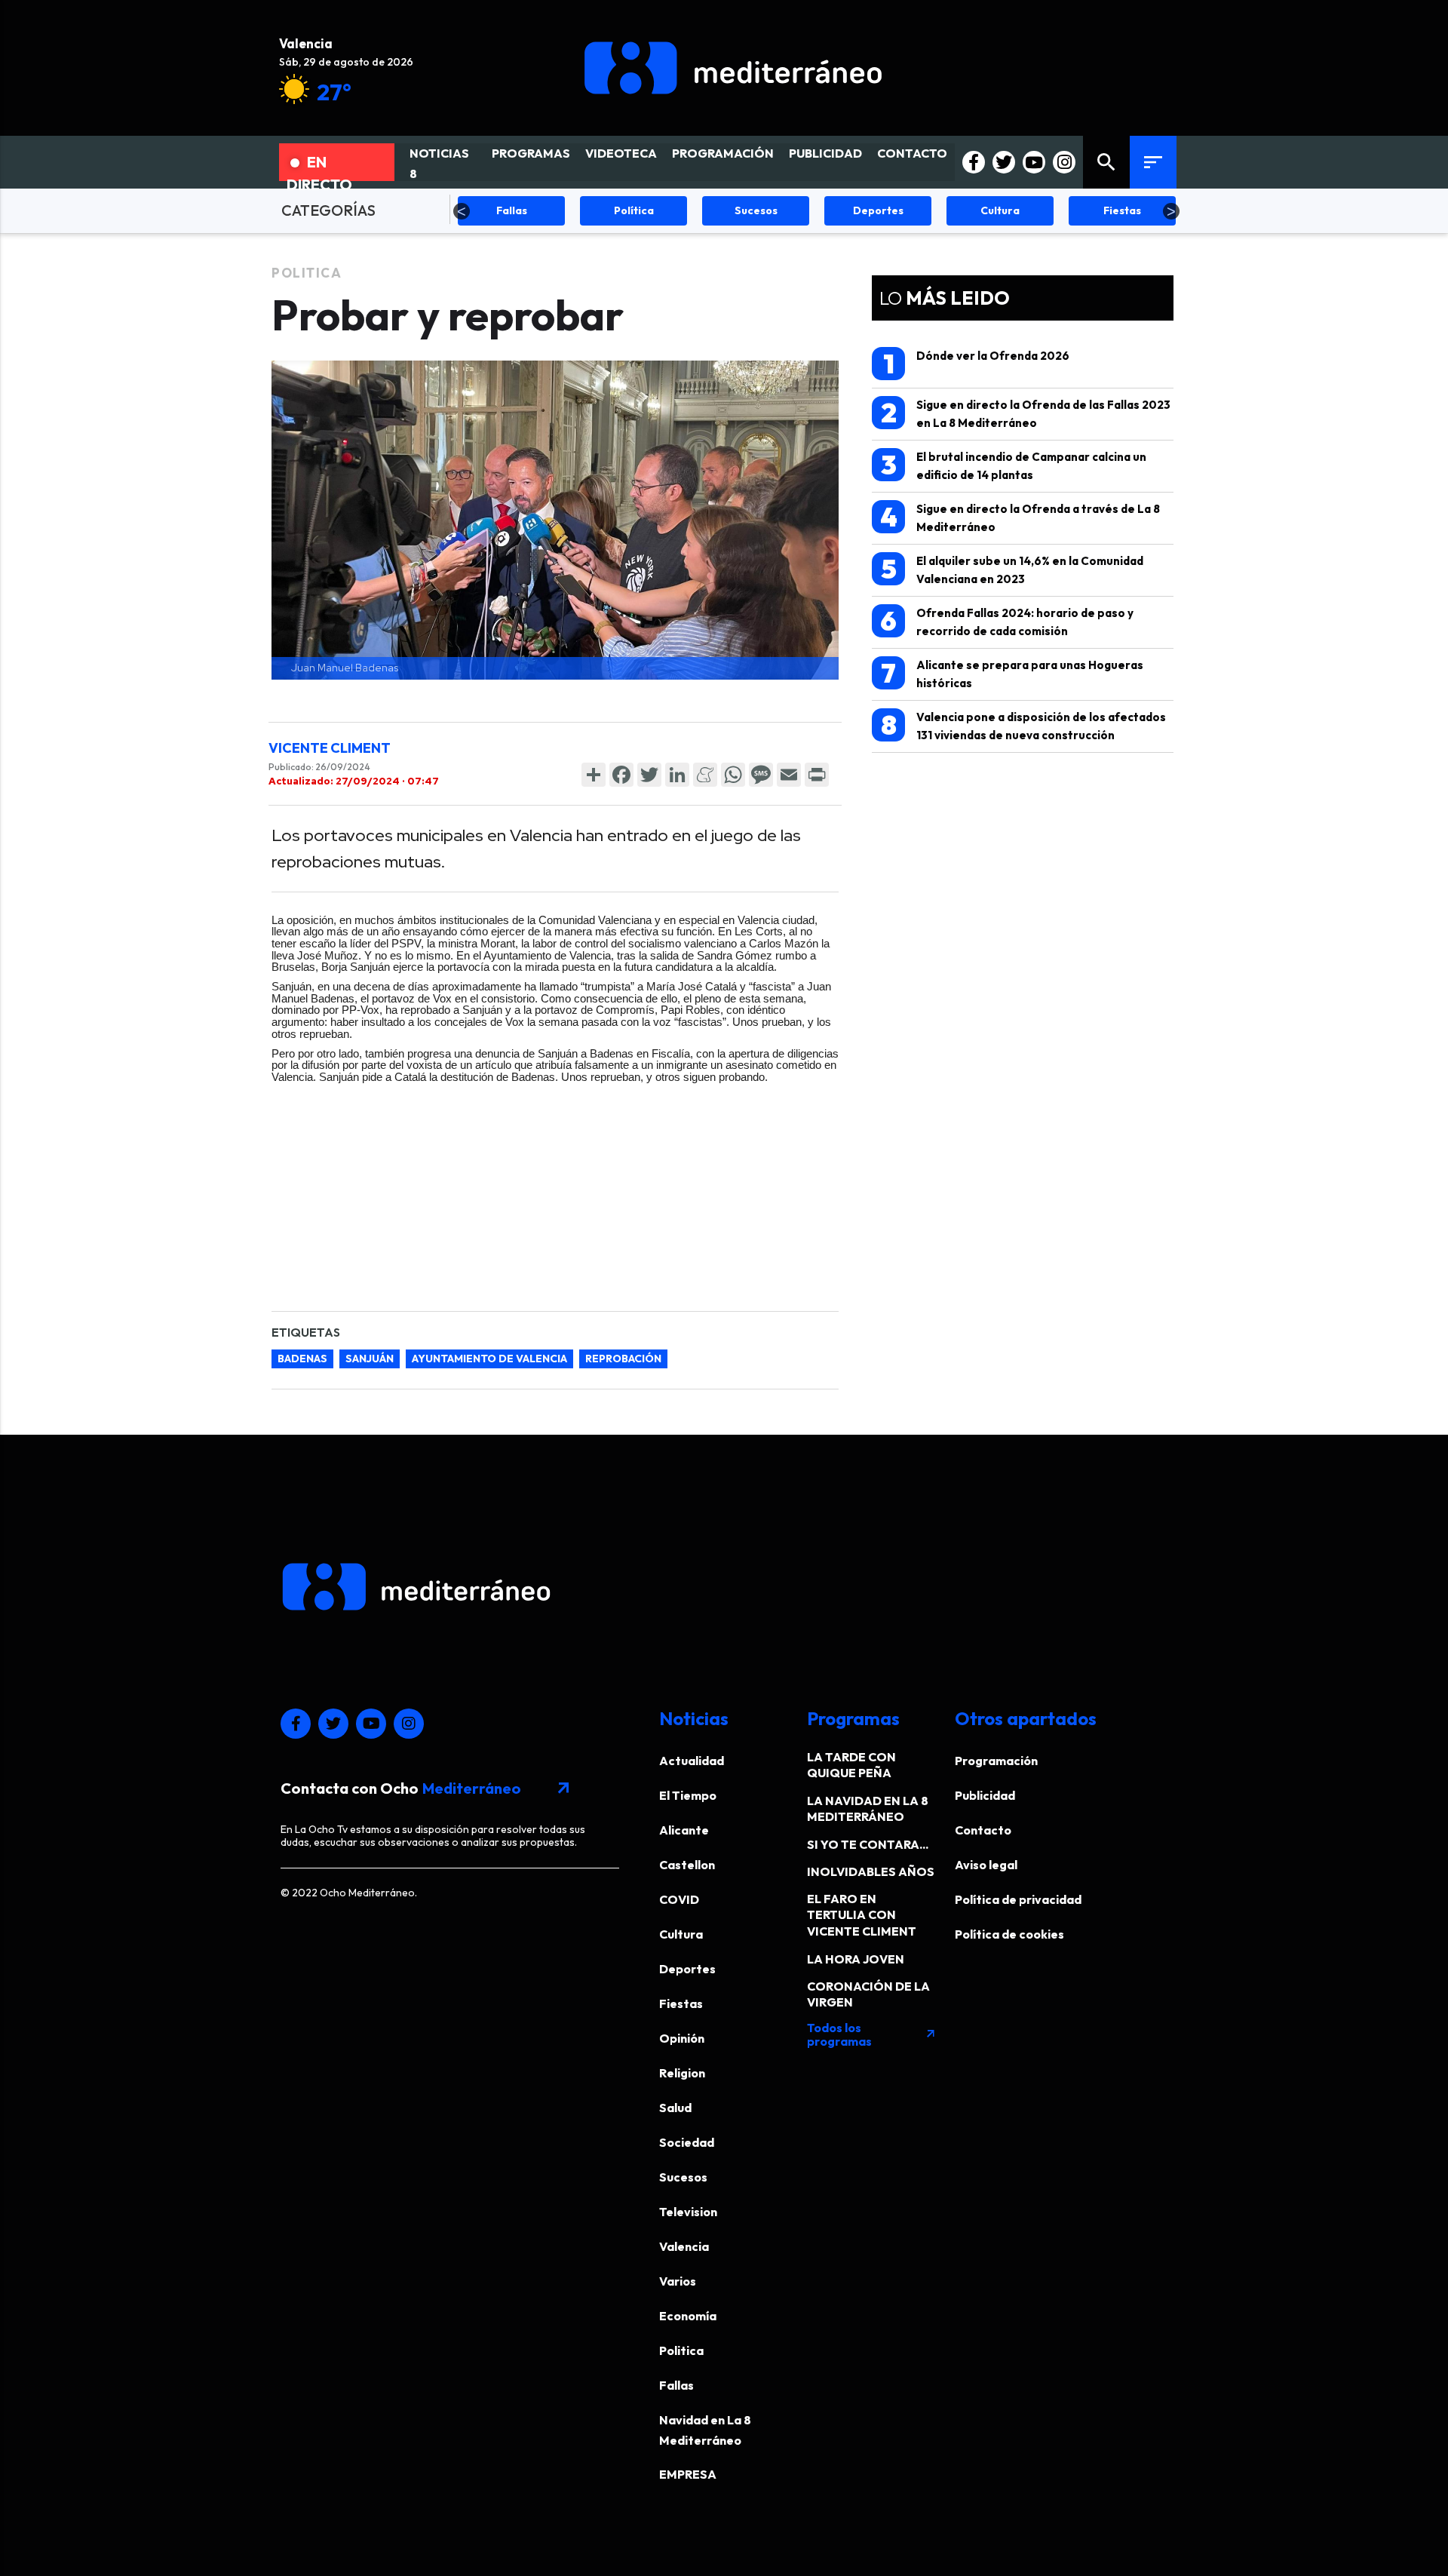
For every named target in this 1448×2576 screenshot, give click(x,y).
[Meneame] (705, 775)
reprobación (623, 1359)
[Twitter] (649, 775)
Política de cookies (1009, 1934)
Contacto (983, 1830)
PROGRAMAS (531, 153)
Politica (307, 273)
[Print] (817, 775)
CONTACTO (912, 153)
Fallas (676, 2385)
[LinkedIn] (677, 775)
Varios (678, 2281)
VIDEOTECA (621, 153)
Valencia (684, 2246)
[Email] (789, 775)
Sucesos (683, 2177)
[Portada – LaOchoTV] (733, 68)
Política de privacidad (1018, 1899)
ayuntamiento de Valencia (489, 1359)
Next (1171, 211)
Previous (462, 211)
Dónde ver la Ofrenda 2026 (977, 364)
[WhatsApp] (733, 775)
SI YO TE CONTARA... (868, 1844)
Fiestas (681, 2003)
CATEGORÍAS (328, 210)
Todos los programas (872, 2034)
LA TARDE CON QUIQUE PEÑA (851, 1765)
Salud (675, 2108)
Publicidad (985, 1795)
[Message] (761, 775)
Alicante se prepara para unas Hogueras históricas (1012, 673)
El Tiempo (688, 1795)
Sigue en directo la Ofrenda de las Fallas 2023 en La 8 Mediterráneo (1026, 413)
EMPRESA (688, 2474)
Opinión (682, 2038)
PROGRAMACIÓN (723, 153)
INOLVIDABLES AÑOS (871, 1871)
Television (688, 2212)
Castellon (687, 1865)
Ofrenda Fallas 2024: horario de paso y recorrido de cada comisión (1007, 621)
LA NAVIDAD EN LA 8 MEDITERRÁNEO (868, 1808)
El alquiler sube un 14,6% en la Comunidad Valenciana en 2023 (1012, 569)
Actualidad (692, 1761)
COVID (679, 1899)
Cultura (681, 1934)
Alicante (684, 1830)
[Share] (594, 775)
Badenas (302, 1359)
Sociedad (687, 2142)
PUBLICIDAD (825, 153)
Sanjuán (370, 1359)
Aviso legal (986, 1865)
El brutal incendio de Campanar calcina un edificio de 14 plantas (1014, 465)
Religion (682, 2073)
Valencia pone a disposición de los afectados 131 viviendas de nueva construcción (1024, 725)
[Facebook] (621, 775)
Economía (688, 2316)
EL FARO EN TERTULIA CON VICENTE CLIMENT (862, 1915)
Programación (996, 1761)
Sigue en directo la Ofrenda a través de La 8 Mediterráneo (1020, 517)
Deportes (687, 1969)
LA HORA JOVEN (856, 1959)
